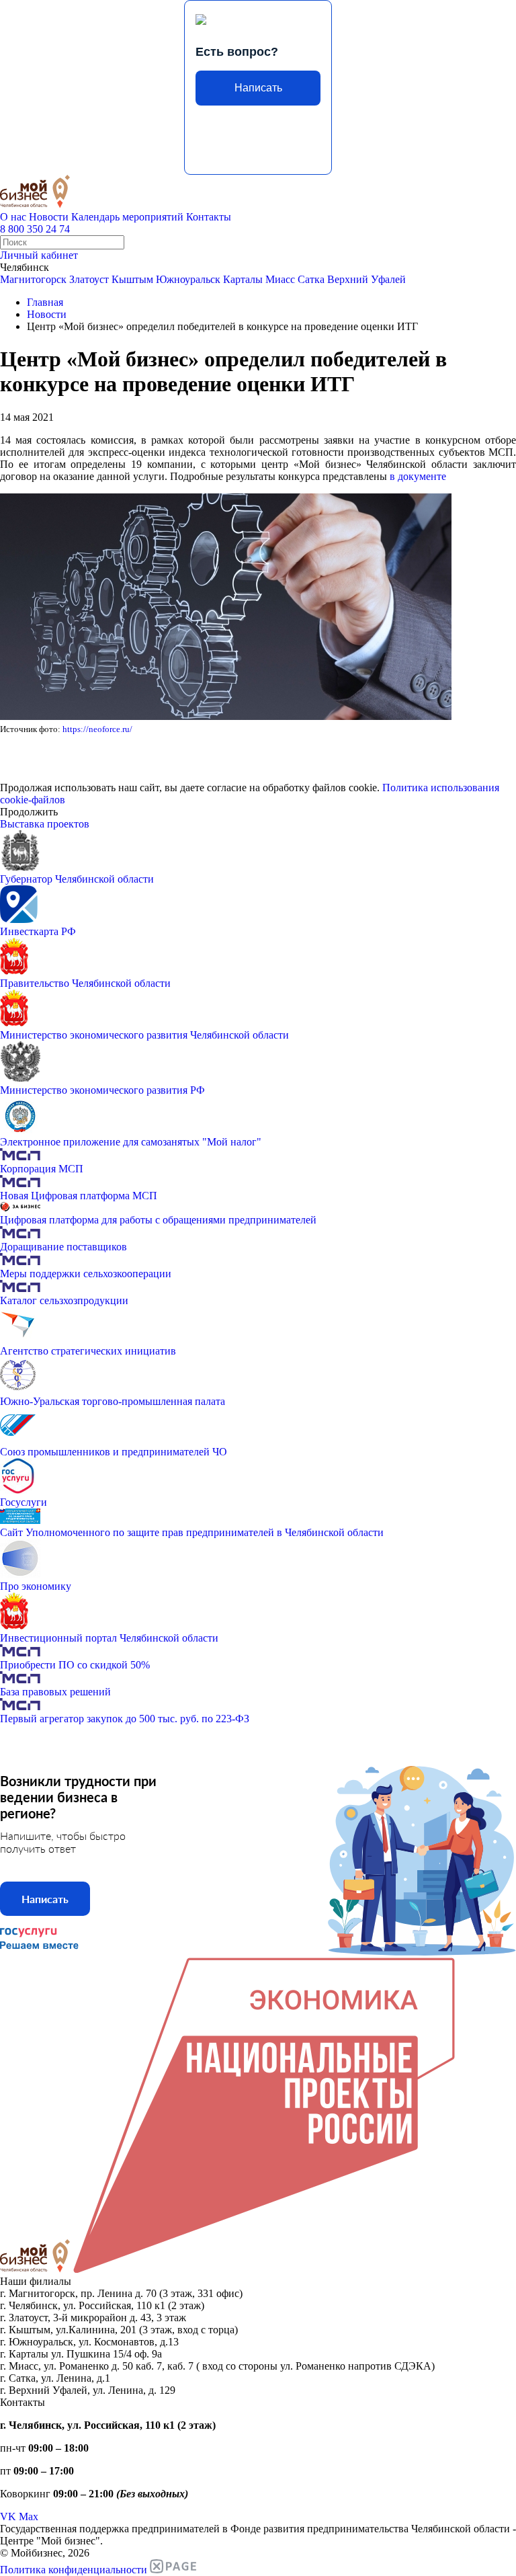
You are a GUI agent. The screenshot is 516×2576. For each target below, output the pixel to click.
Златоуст (89, 279)
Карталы (243, 279)
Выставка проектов (45, 824)
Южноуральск (188, 279)
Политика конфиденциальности (74, 2570)
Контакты (209, 217)
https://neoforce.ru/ (97, 729)
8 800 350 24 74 (35, 229)
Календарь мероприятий (127, 217)
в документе (418, 476)
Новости (49, 217)
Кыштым (132, 279)
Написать (258, 88)
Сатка (311, 279)
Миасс (280, 279)
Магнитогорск (33, 279)
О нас (13, 217)
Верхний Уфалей (367, 279)
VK (8, 2517)
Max (29, 2517)
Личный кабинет (39, 255)
